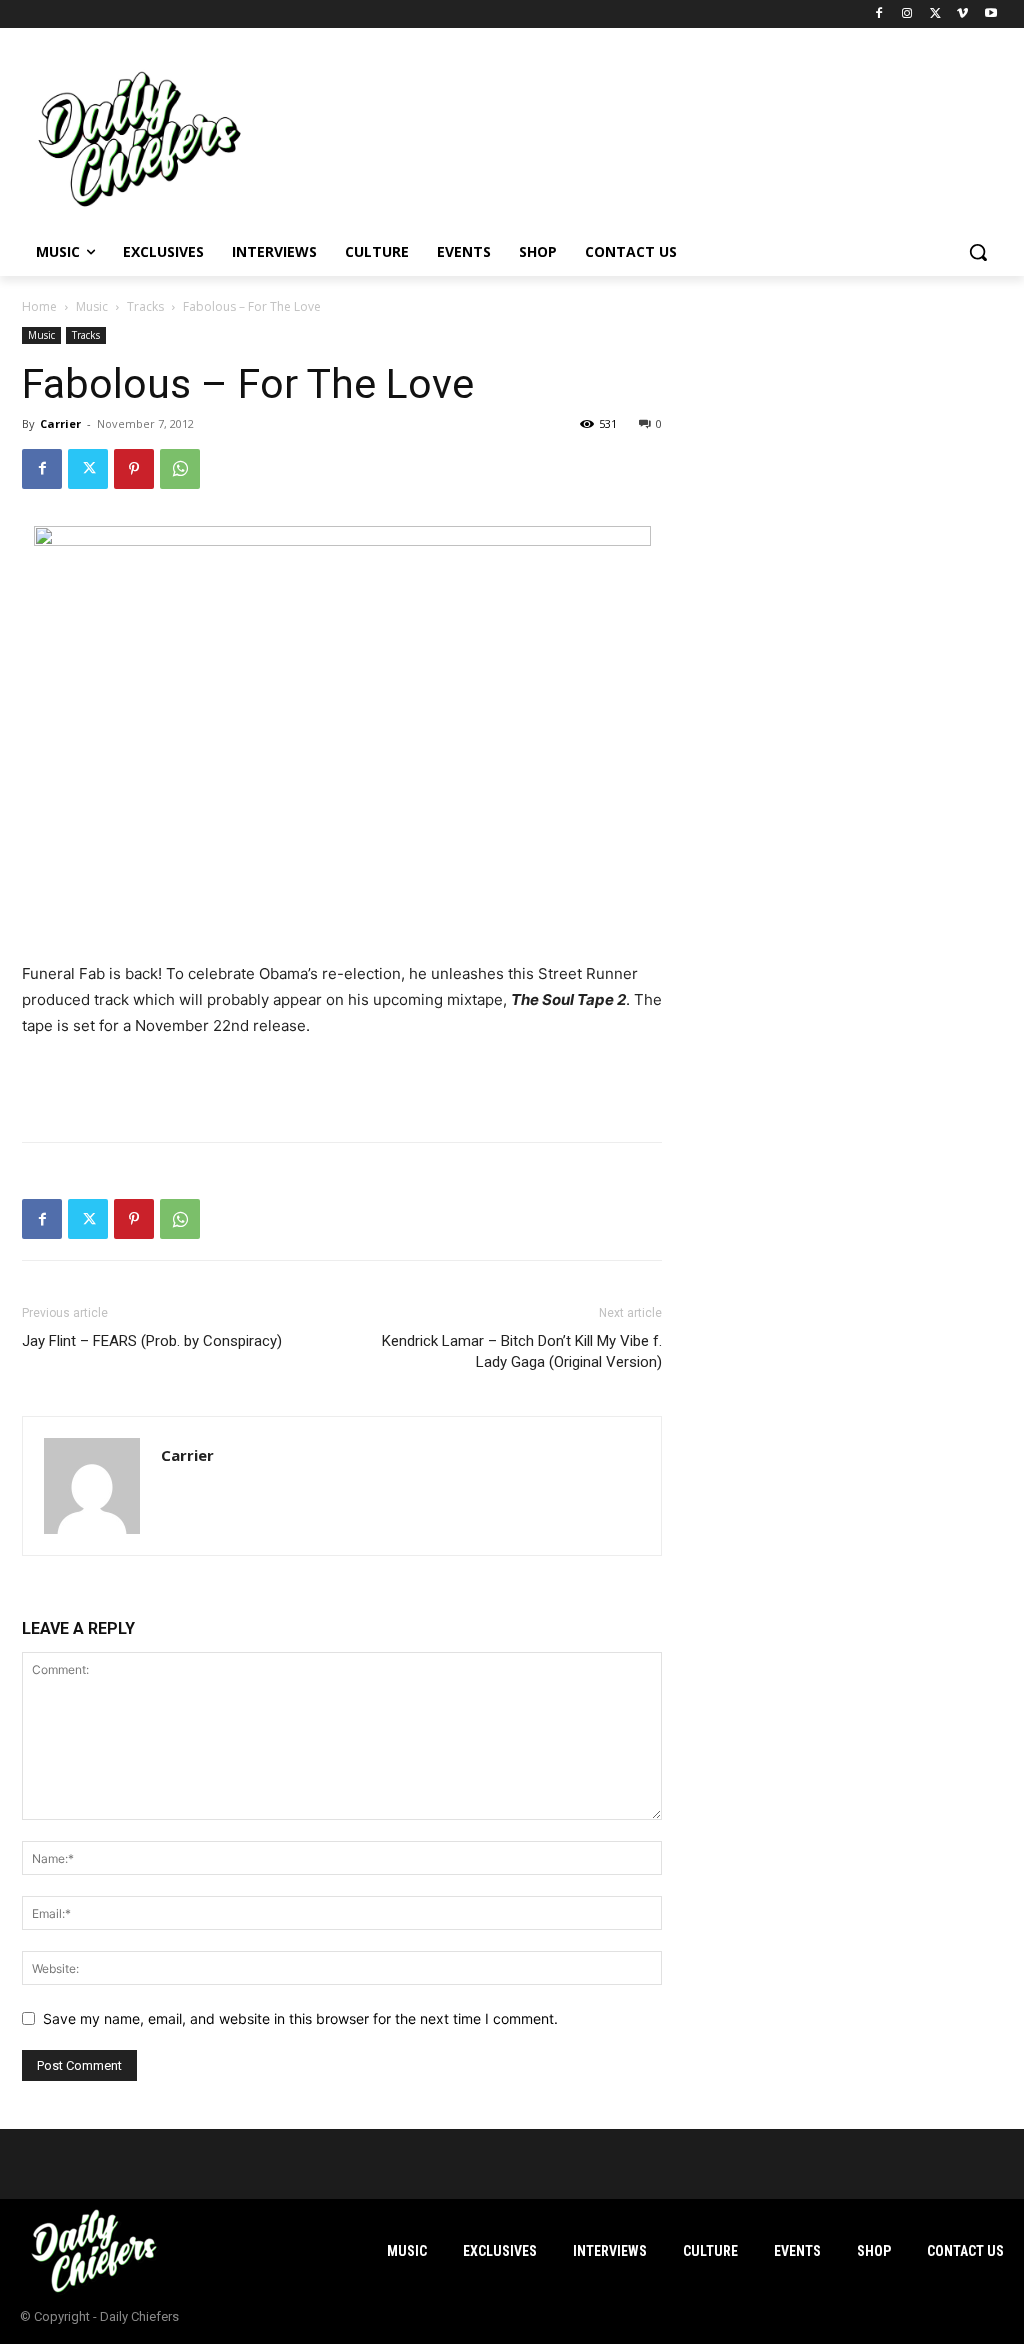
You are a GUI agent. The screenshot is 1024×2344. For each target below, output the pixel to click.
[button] (978, 252)
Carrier (60, 423)
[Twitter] (935, 14)
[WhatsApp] (180, 469)
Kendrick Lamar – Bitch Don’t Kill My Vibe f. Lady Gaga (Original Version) (522, 1351)
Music (92, 306)
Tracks (145, 306)
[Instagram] (907, 14)
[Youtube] (990, 14)
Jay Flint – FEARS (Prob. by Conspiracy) (152, 1341)
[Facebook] (879, 14)
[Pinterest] (134, 469)
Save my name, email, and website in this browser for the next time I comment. (300, 2018)
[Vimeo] (962, 14)
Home (39, 306)
